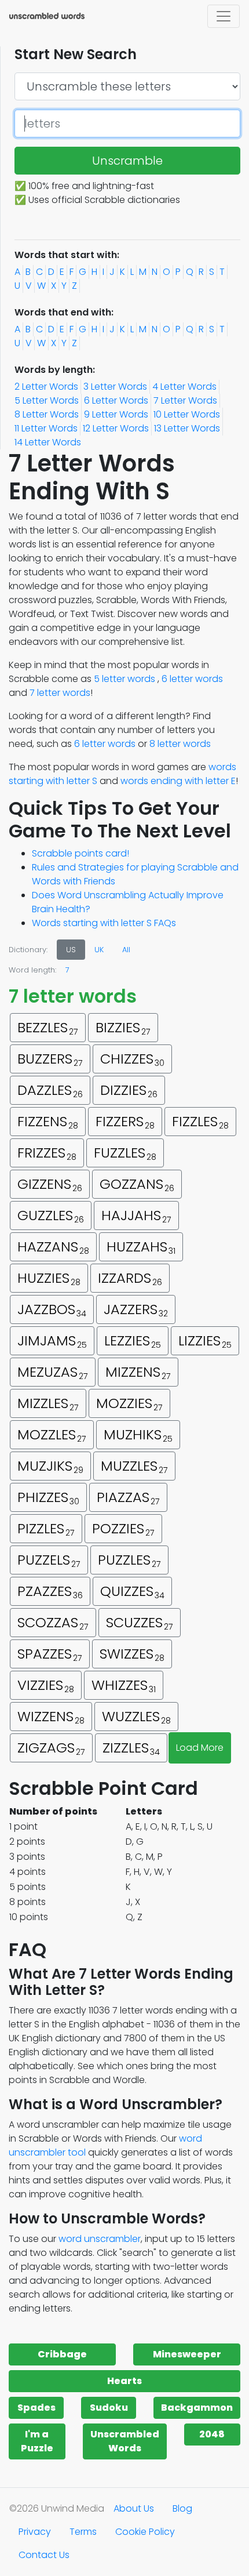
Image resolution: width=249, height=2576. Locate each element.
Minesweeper (187, 2354)
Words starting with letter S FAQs (104, 923)
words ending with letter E (178, 781)
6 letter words (192, 679)
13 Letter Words (187, 428)
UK (99, 950)
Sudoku (109, 2408)
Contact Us (44, 2555)
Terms (83, 2532)
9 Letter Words (116, 414)
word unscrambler (100, 2239)
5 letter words (124, 679)
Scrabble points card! (80, 853)
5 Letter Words (47, 400)
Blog (182, 2508)
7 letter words (60, 693)
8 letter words (180, 744)
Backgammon (197, 2408)
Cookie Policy (145, 2532)
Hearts (124, 2381)
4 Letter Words (184, 387)
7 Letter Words (185, 400)
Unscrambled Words (125, 2441)
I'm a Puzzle (37, 2441)
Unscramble (127, 161)
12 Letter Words (116, 428)
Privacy (35, 2532)
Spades (36, 2408)
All (126, 950)
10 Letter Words (187, 414)
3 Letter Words (115, 387)
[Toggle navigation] (224, 16)
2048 (212, 2434)
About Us (134, 2508)
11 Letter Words (46, 428)
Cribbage (62, 2354)
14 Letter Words (48, 442)
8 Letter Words (47, 414)
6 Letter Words (116, 400)
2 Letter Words (46, 387)
